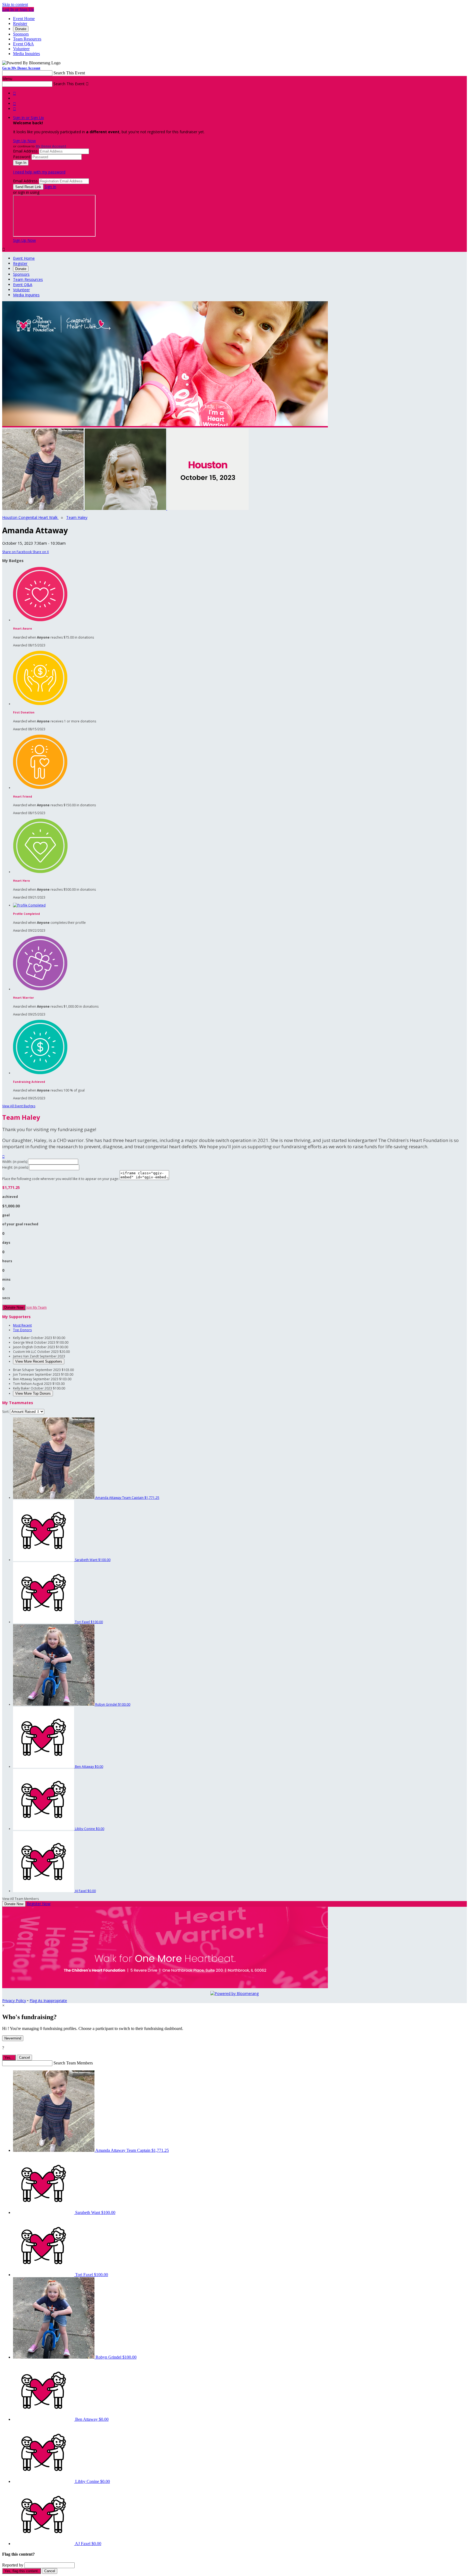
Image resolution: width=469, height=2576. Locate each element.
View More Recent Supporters (39, 1361)
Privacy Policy (14, 2001)
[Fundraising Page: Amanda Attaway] (43, 508)
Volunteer (21, 49)
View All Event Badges (19, 1106)
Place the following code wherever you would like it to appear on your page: (61, 1179)
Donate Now (14, 1307)
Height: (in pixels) (15, 1167)
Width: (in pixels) (15, 1162)
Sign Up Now (24, 141)
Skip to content (15, 4)
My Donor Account (51, 146)
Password (22, 157)
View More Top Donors (33, 1393)
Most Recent (22, 1325)
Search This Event (69, 73)
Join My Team (37, 1307)
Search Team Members (73, 2063)
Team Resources (27, 39)
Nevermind (13, 2038)
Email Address (25, 151)
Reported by (13, 2565)
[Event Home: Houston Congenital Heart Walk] (208, 508)
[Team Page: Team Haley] (126, 508)
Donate (21, 29)
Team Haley (77, 517)
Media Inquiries (26, 54)
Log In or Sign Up (18, 9)
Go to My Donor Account (21, 68)
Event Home (24, 19)
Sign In (50, 187)
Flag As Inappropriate (48, 2001)
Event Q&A (23, 44)
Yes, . (9, 2058)
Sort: (6, 1412)
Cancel (24, 2058)
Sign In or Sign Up (28, 118)
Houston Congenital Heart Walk (30, 517)
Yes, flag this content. (22, 2571)
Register (20, 23)
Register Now (39, 1904)
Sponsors (21, 34)
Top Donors (22, 1330)
